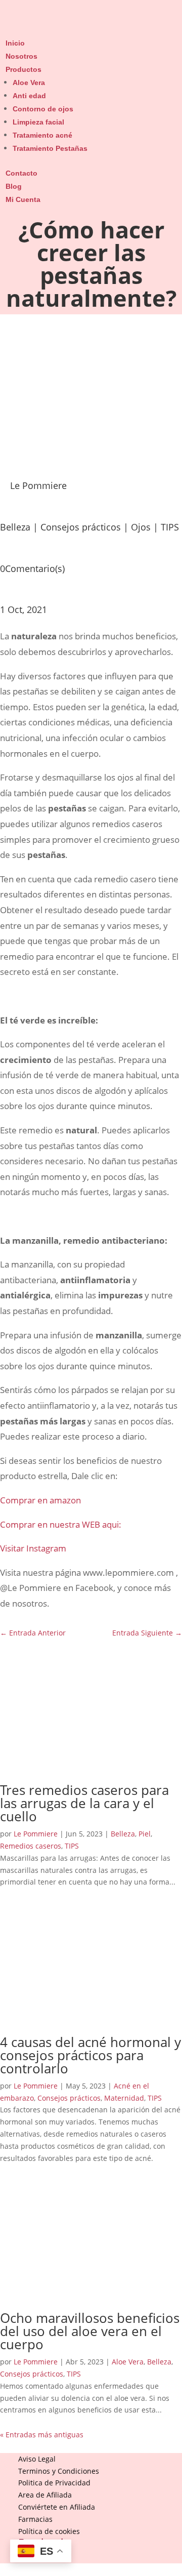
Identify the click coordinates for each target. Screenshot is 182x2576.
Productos (24, 69)
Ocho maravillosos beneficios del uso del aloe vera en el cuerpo (90, 2331)
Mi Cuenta (23, 199)
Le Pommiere (36, 1834)
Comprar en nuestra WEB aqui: (61, 1524)
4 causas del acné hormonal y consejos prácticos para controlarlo (90, 2055)
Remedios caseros (31, 1846)
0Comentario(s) (32, 568)
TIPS (170, 527)
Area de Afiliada (45, 2495)
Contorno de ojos (43, 109)
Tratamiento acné (42, 135)
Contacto (21, 173)
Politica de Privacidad (54, 2483)
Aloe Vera (29, 83)
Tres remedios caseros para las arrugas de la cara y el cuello (84, 1803)
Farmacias (35, 2519)
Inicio (15, 43)
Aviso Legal (37, 2459)
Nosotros (21, 56)
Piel (145, 1834)
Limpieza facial (38, 122)
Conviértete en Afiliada (57, 2507)
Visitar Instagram (33, 1548)
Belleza (15, 527)
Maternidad (124, 2098)
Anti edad (29, 96)
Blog (14, 186)
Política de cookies (49, 2531)
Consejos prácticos (81, 527)
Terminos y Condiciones (59, 2471)
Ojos (141, 527)
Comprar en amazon (40, 1500)
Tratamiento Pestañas (50, 148)
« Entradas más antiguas (42, 2435)
